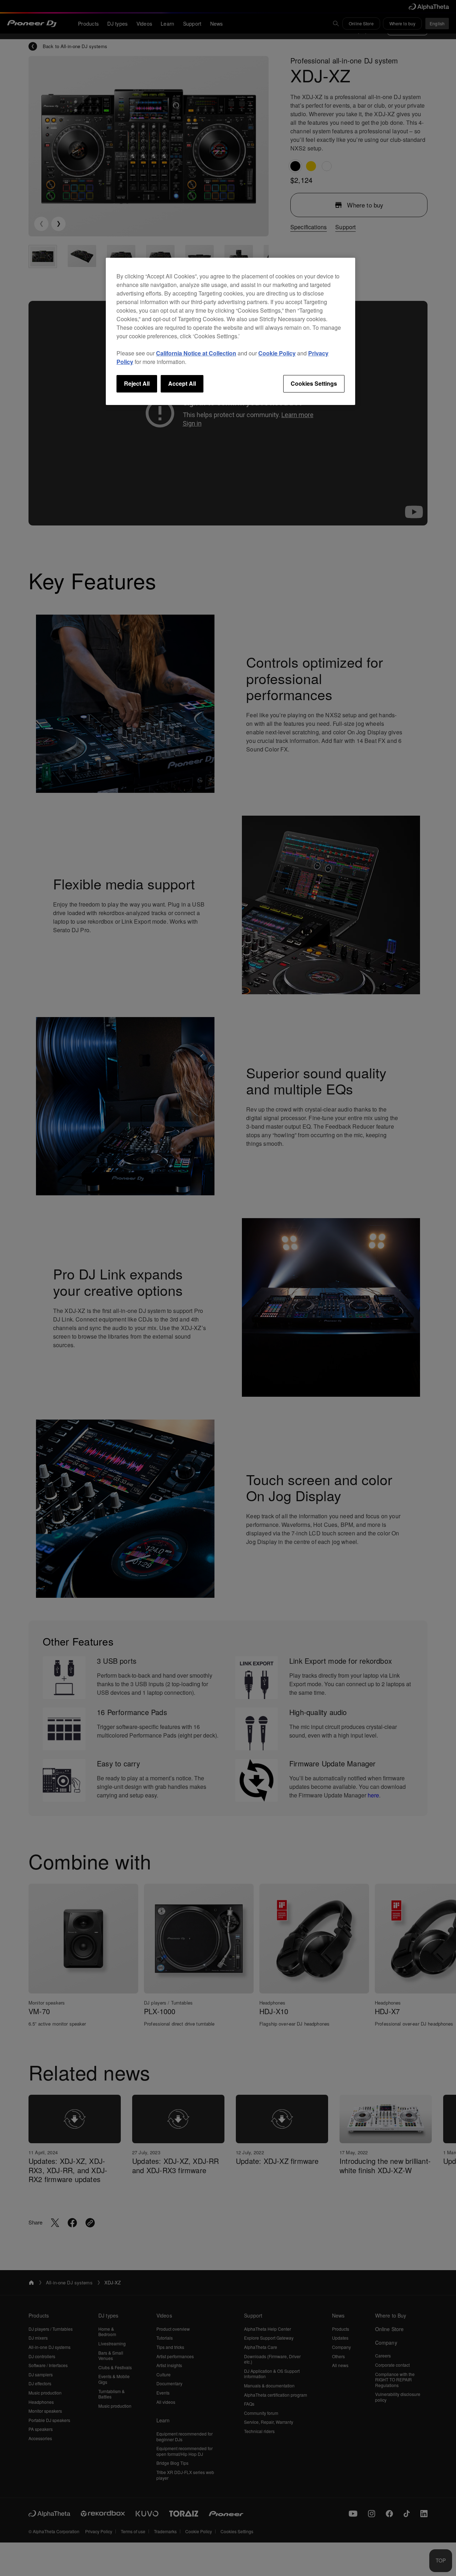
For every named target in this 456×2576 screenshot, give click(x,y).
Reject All (137, 383)
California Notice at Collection (196, 353)
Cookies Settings (314, 383)
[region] (230, 331)
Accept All (182, 383)
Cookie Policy (277, 353)
